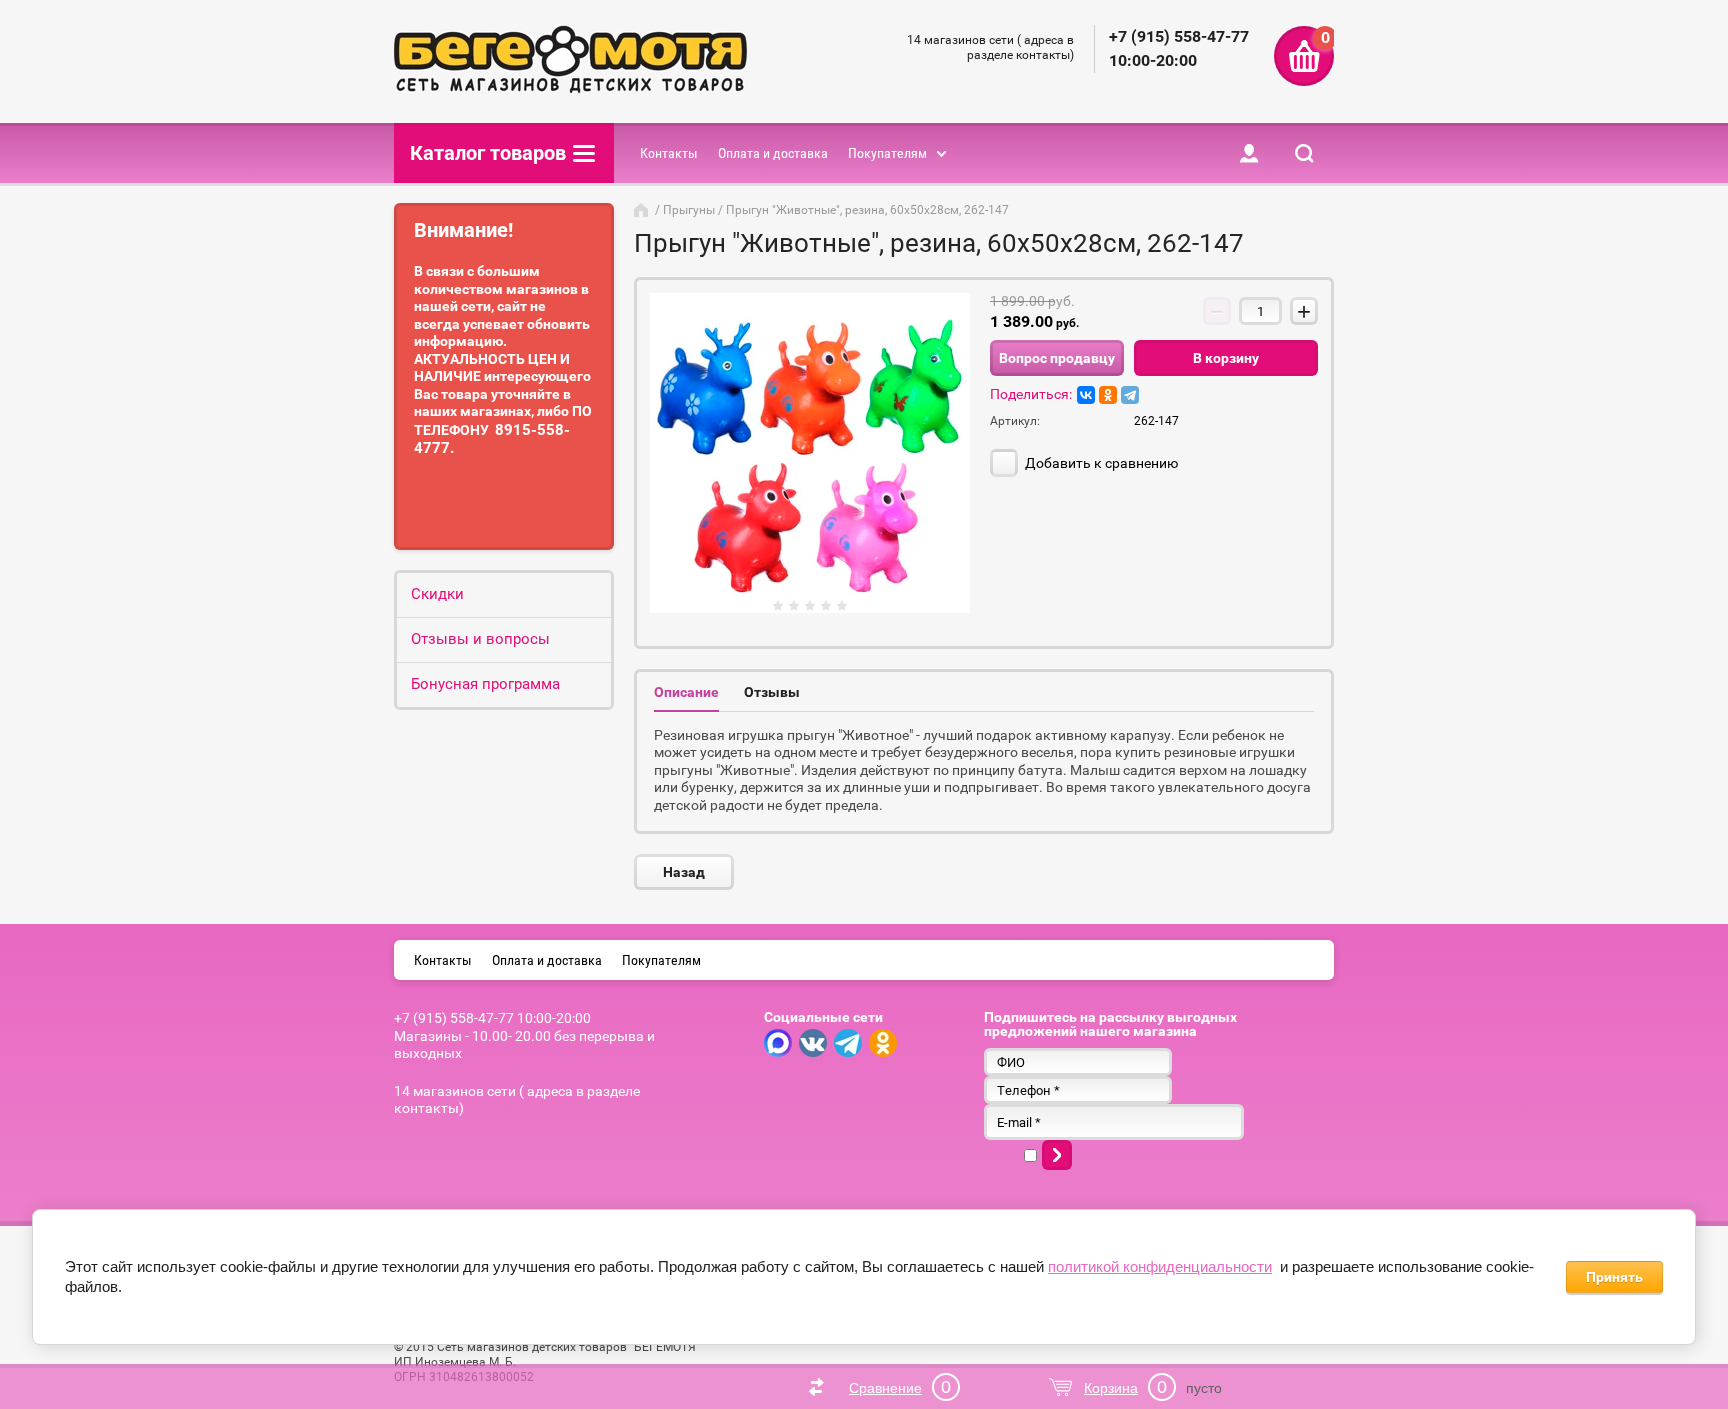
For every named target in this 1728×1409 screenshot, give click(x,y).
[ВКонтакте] (1086, 395)
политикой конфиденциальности (1160, 1266)
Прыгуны (689, 210)
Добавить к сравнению (1100, 463)
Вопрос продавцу (1057, 358)
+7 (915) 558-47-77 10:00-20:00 (492, 1018)
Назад (684, 872)
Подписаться (1057, 1155)
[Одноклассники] (1108, 395)
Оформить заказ (1304, 56)
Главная (643, 210)
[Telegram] (1130, 395)
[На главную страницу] (570, 61)
